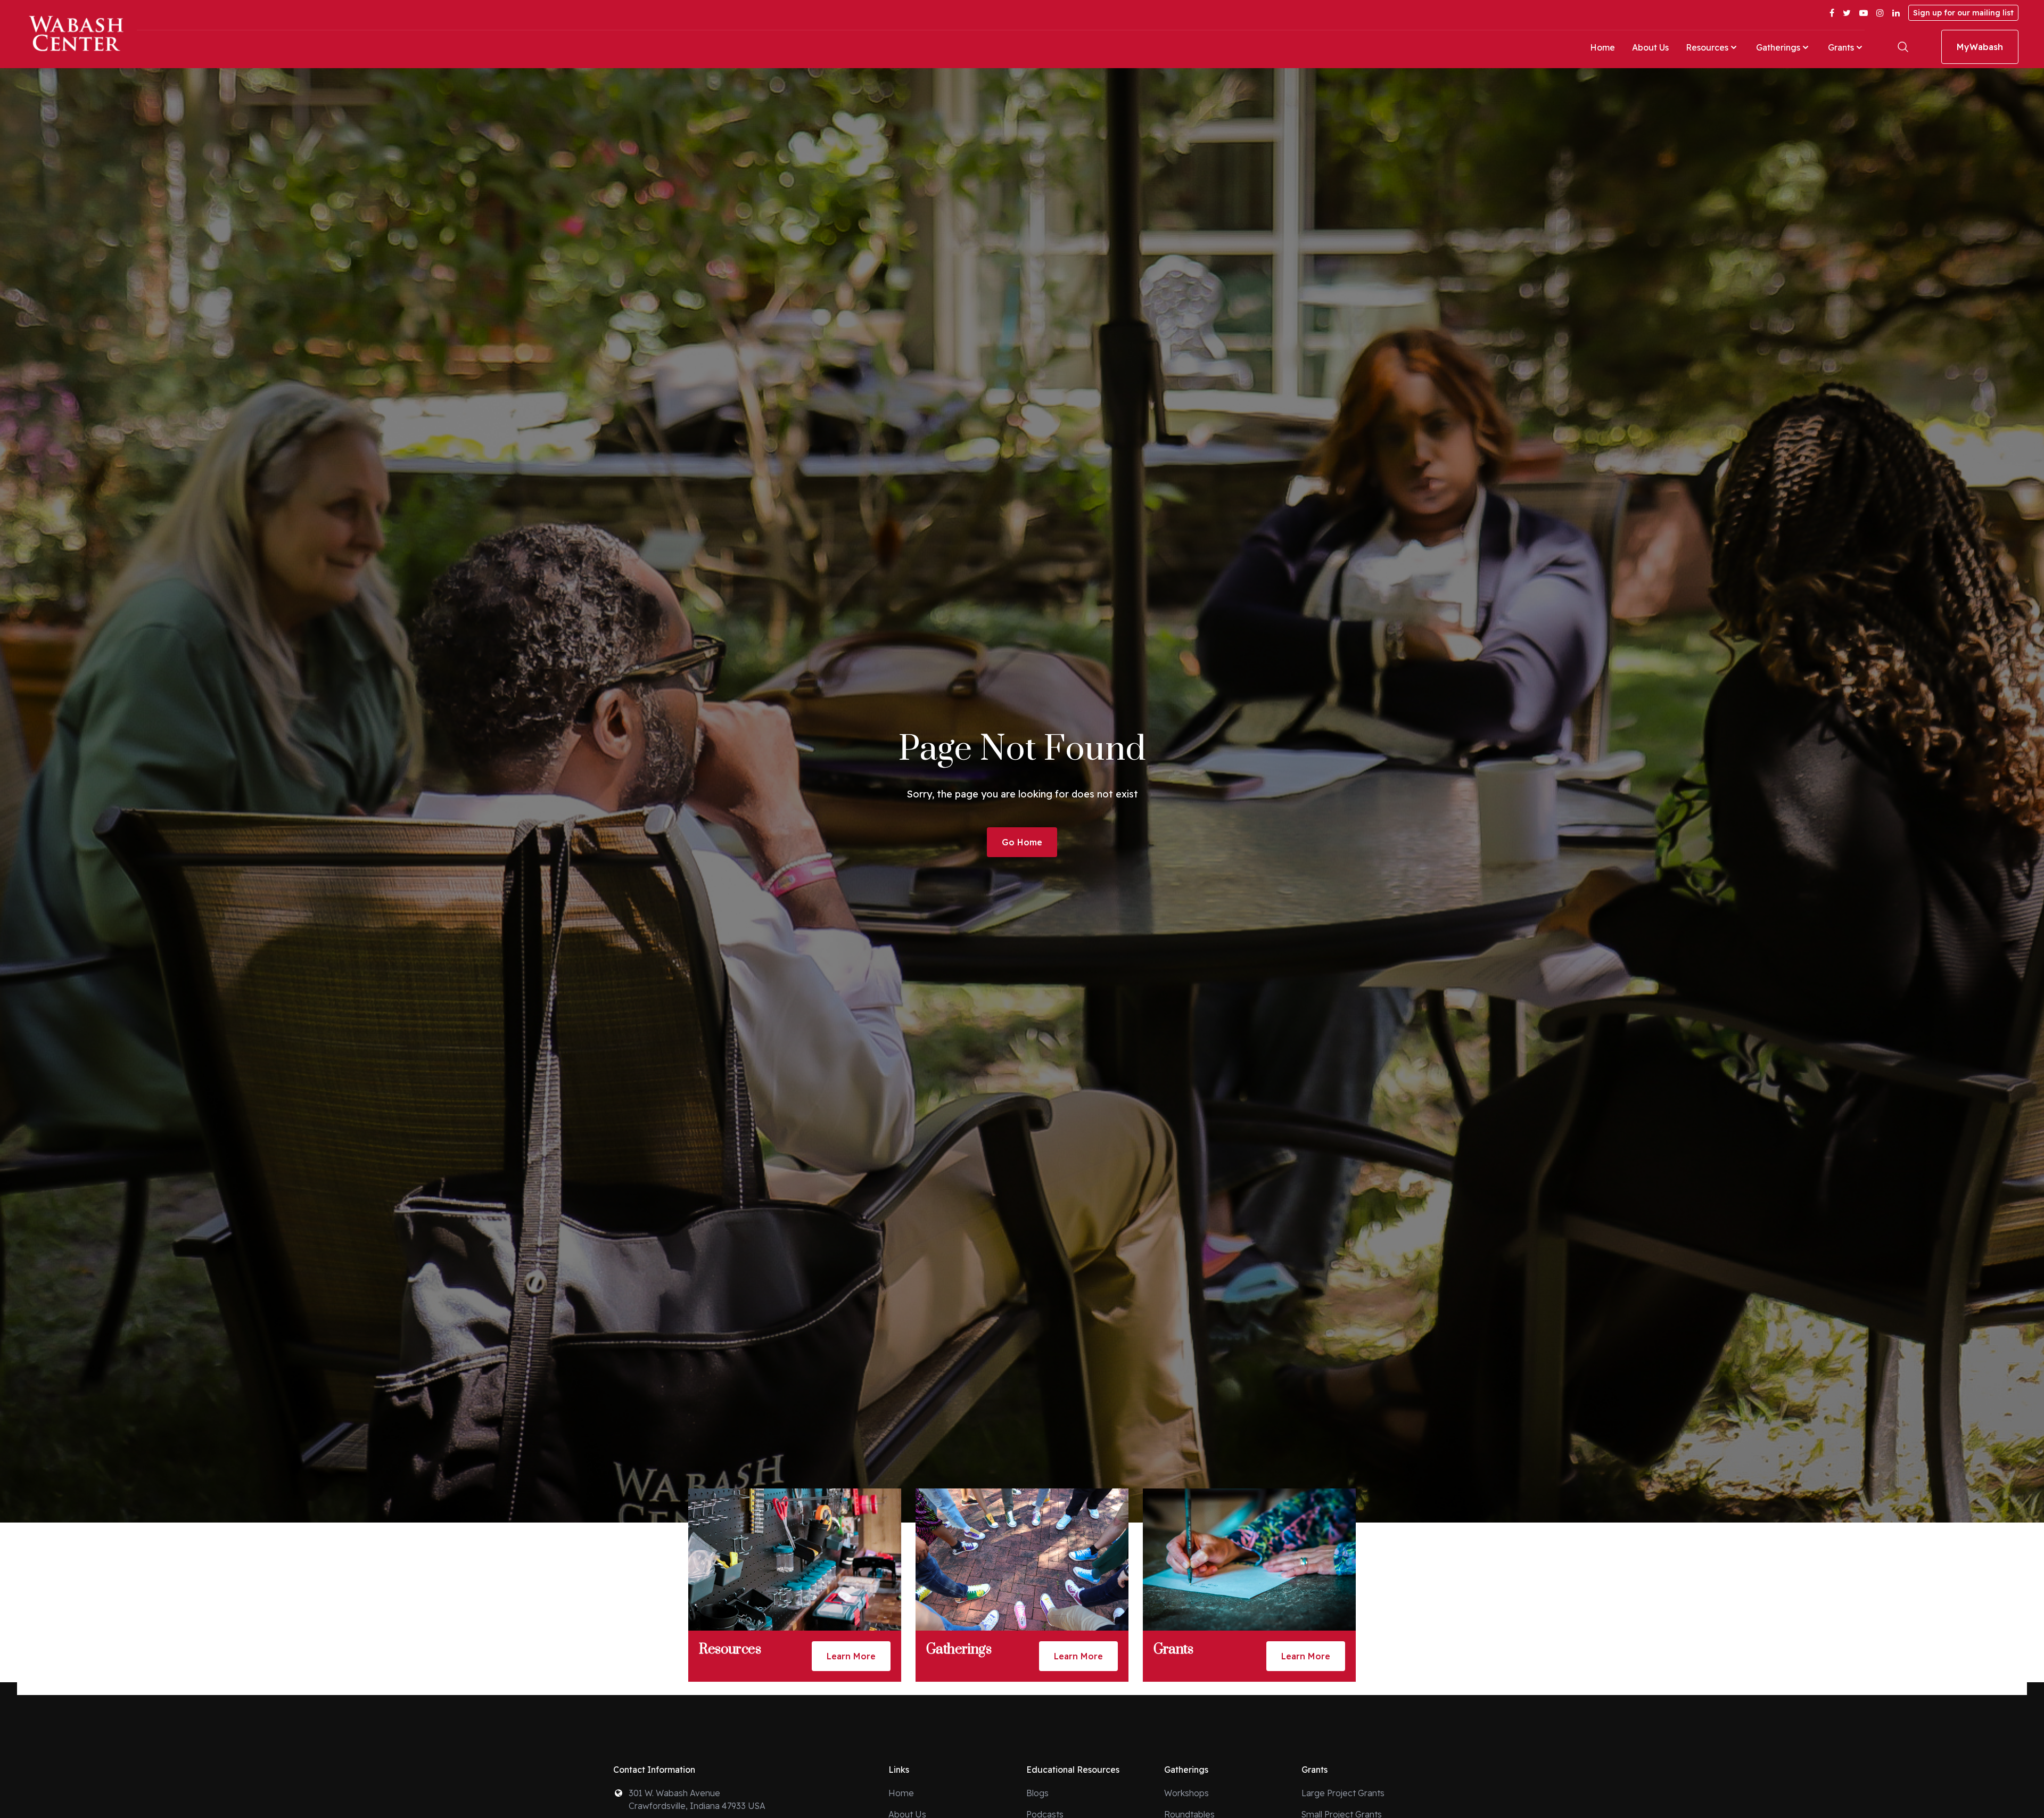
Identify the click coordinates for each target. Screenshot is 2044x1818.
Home (1602, 47)
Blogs (1037, 1793)
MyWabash (1980, 47)
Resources (1707, 47)
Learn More (851, 1656)
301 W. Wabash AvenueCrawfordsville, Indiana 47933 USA (697, 1799)
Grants (1841, 47)
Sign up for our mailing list (1963, 13)
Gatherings (1778, 47)
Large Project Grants (1343, 1793)
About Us (1650, 47)
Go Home (1022, 842)
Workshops (1186, 1793)
